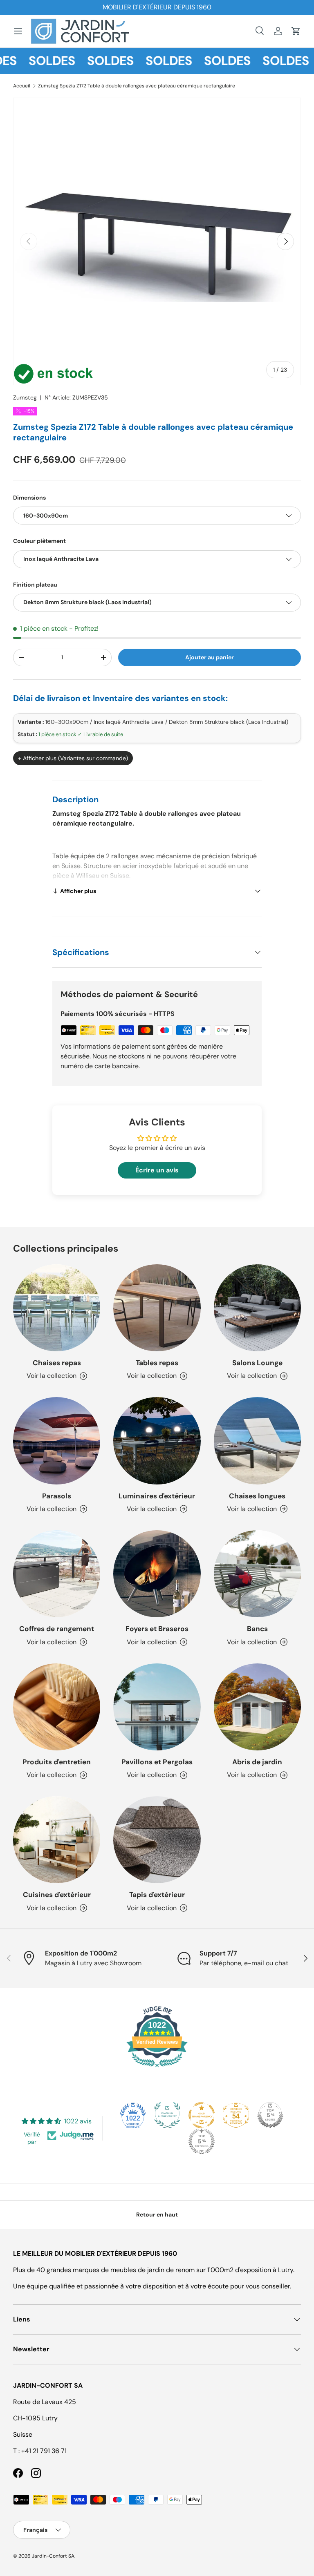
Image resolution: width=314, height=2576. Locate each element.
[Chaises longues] (257, 1441)
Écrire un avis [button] (157, 1170)
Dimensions (29, 498)
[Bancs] (257, 1574)
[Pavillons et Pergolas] (157, 1707)
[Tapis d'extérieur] (157, 1840)
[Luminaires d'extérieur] (157, 1441)
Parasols (57, 1496)
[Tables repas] (157, 1308)
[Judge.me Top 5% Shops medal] (270, 2115)
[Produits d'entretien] (57, 1707)
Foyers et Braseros (157, 1629)
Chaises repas (57, 1363)
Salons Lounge (257, 1363)
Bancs (257, 1629)
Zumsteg (25, 397)
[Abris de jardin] (257, 1707)
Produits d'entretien (57, 1762)
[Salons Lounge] (257, 1308)
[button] (296, 31)
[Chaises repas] (57, 1308)
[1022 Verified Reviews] (157, 2068)
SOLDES (34, 61)
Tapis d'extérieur (157, 1895)
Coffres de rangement (57, 1629)
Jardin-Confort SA (53, 2556)
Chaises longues (257, 1496)
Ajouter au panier (210, 657)
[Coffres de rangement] (57, 1574)
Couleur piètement (39, 541)
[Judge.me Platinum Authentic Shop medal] (167, 2115)
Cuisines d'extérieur (57, 1895)
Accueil (22, 86)
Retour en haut (157, 2214)
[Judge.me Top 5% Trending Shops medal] (202, 2141)
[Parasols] (57, 1441)
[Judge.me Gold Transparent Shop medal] (202, 2115)
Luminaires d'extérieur (157, 1496)
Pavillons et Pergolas (157, 1762)
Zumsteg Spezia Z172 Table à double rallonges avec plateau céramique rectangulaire (137, 86)
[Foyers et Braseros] (157, 1574)
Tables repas (157, 1363)
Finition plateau (35, 585)
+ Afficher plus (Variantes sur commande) (73, 758)
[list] (157, 241)
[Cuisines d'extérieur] (57, 1840)
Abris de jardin (257, 1762)
